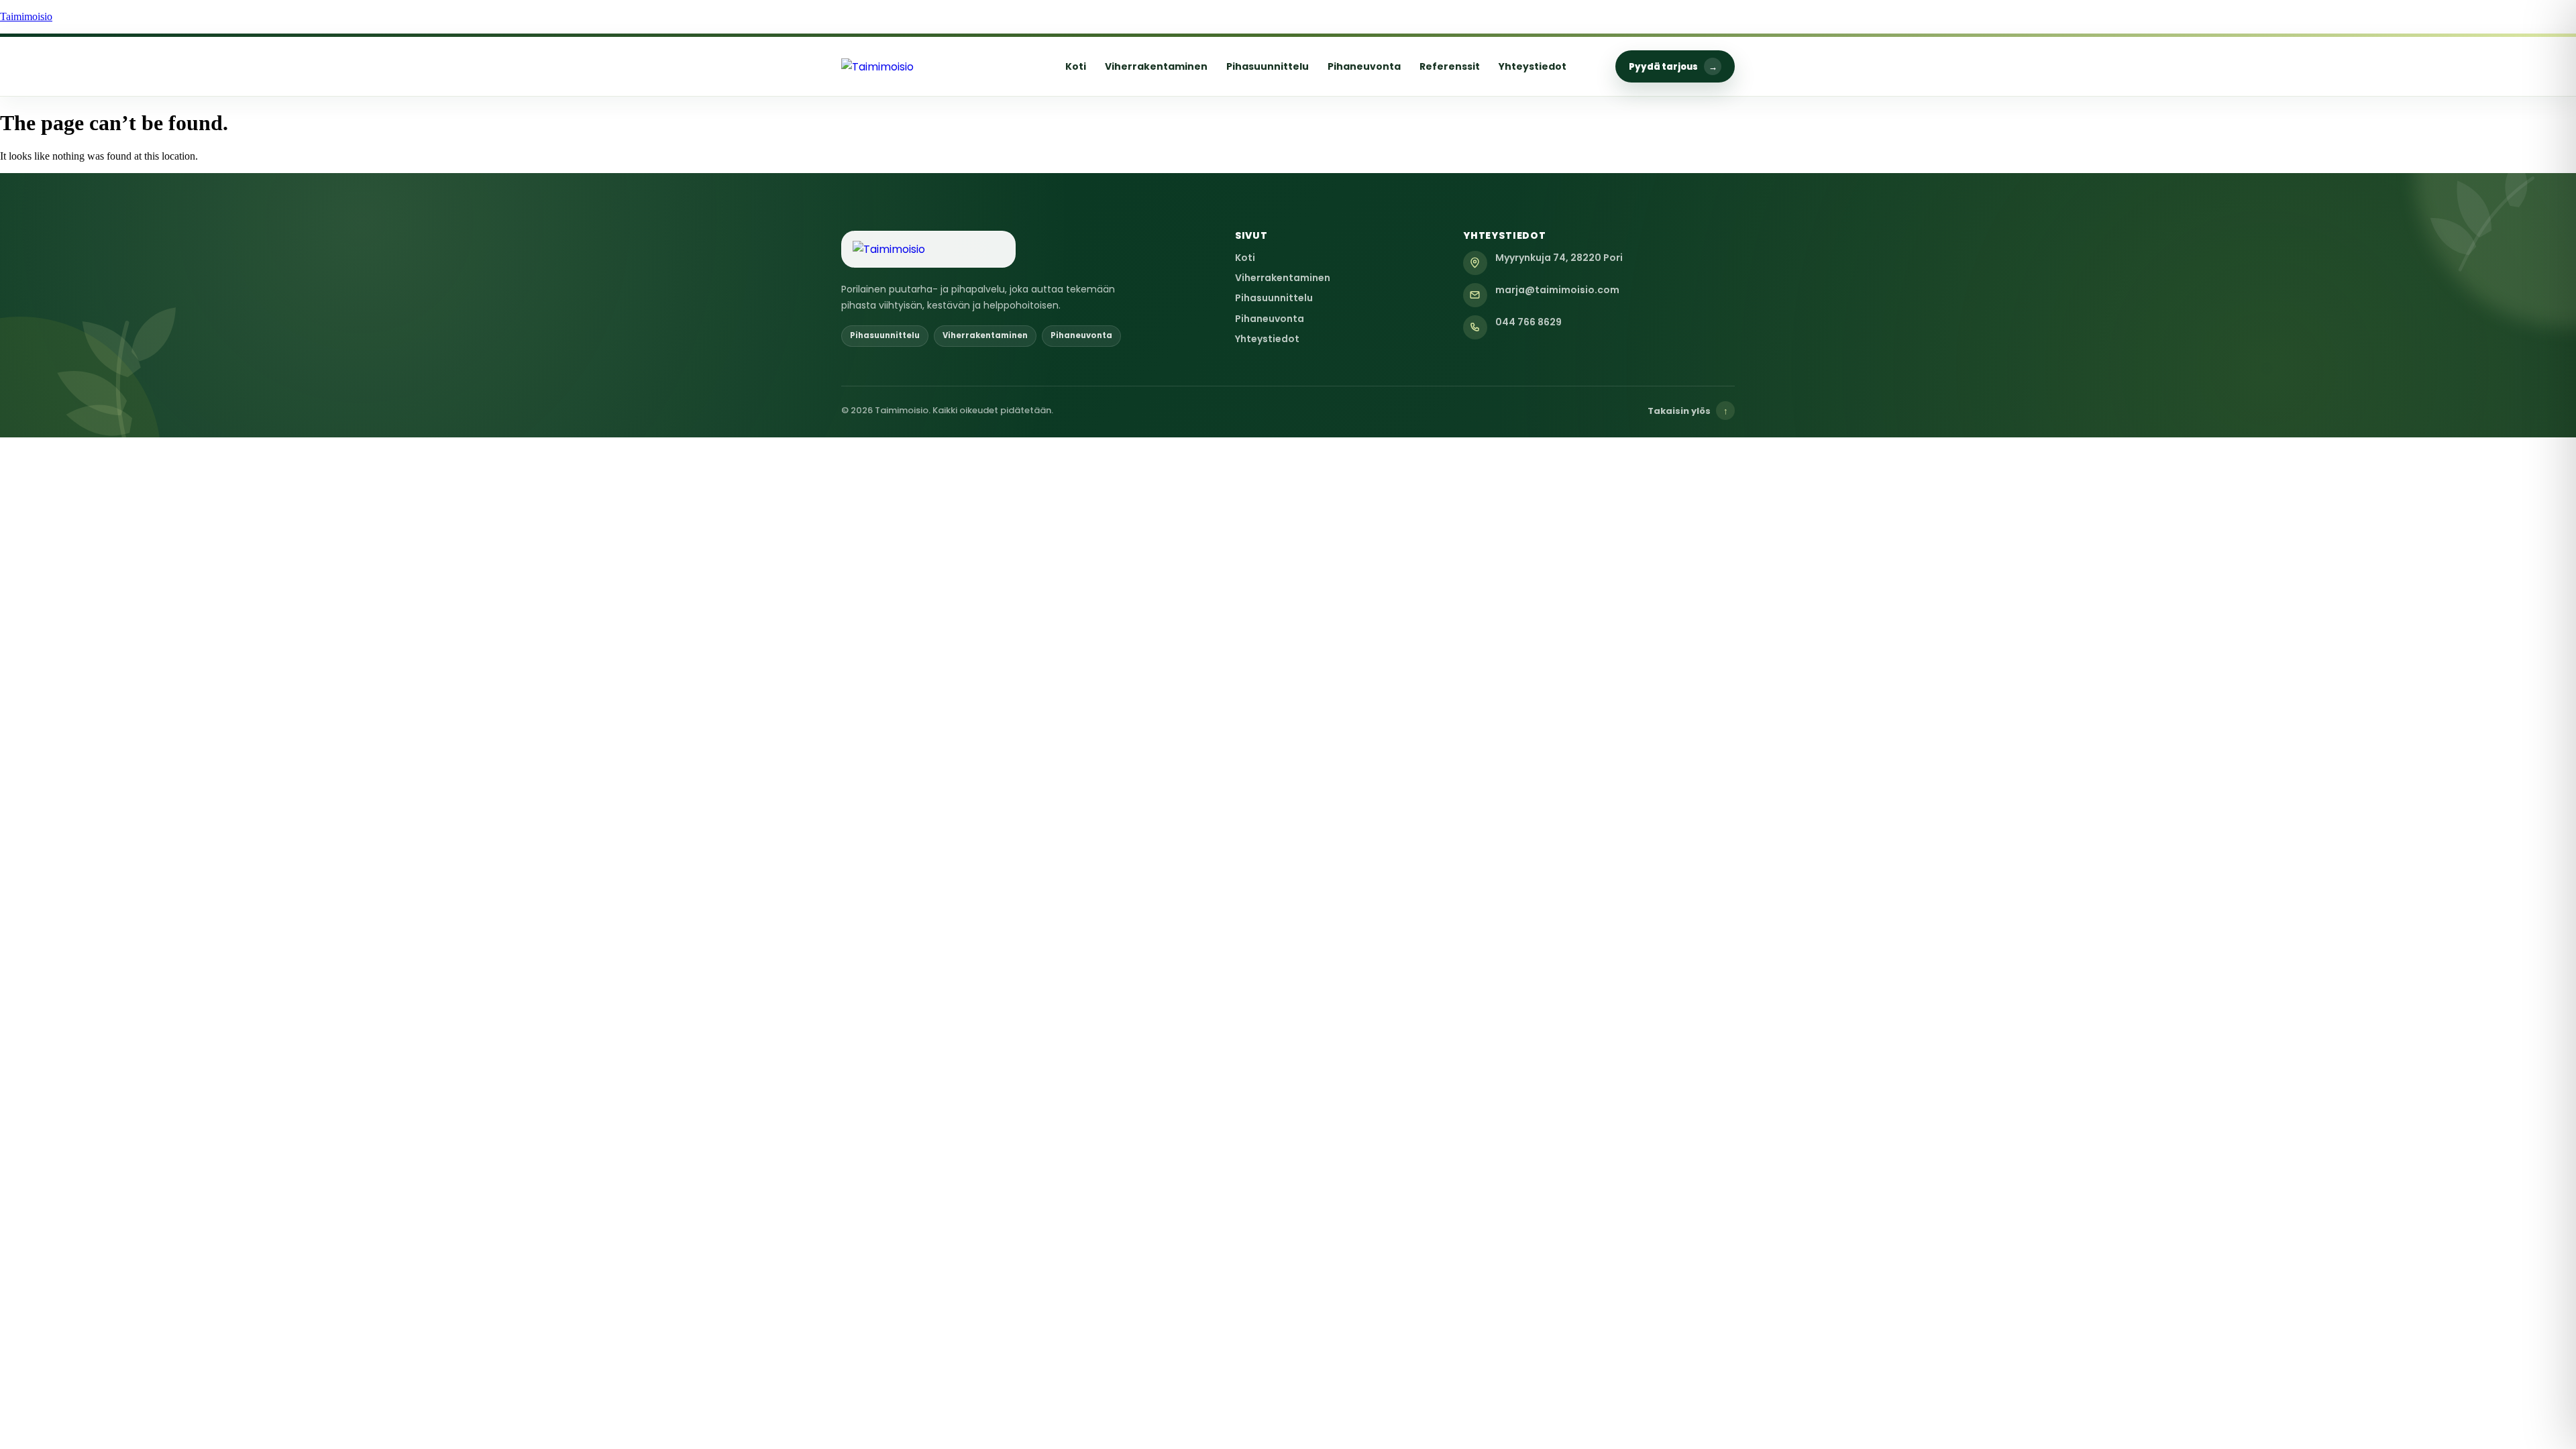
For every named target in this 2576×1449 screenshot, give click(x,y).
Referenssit (1450, 66)
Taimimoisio (26, 16)
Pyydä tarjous (1673, 67)
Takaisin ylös (1688, 411)
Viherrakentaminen (1156, 66)
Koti (1076, 66)
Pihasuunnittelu (1268, 66)
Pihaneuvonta (1364, 66)
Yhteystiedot (1533, 66)
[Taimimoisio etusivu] (928, 67)
